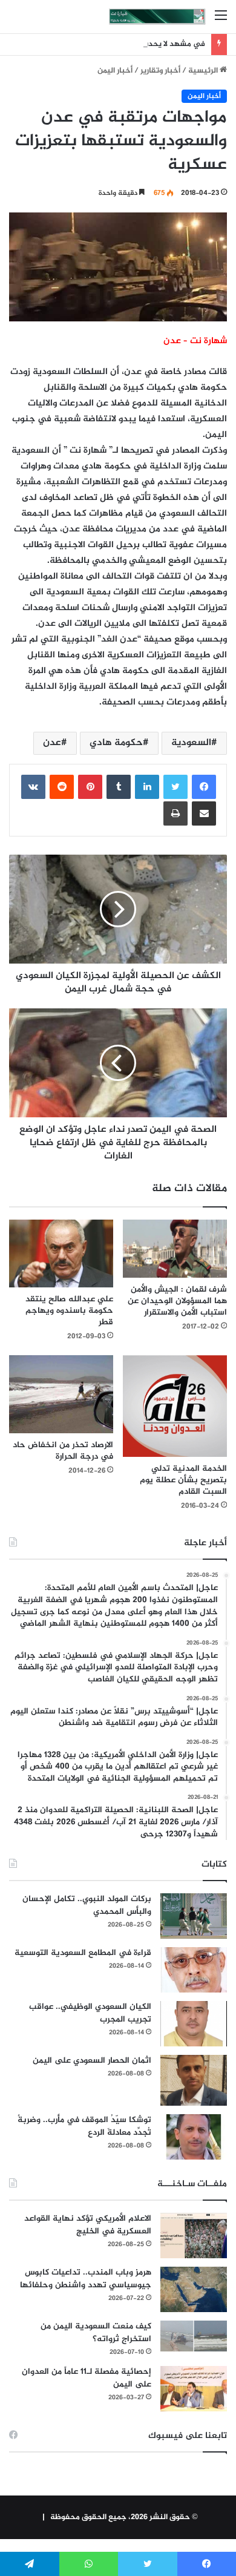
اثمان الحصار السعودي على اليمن (92, 2061)
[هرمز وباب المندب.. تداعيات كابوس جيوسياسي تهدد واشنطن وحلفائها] (194, 2289)
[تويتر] (175, 787)
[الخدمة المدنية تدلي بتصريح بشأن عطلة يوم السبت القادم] (175, 1406)
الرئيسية (204, 71)
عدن (52, 743)
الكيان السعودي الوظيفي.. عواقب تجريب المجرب (90, 2013)
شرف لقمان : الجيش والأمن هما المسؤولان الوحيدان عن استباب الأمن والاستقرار (177, 1301)
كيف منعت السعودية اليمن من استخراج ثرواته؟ (96, 2333)
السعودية (191, 743)
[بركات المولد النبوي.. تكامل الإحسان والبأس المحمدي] (194, 1916)
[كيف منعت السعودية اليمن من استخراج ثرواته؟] (194, 2336)
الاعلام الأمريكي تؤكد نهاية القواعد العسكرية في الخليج (88, 2225)
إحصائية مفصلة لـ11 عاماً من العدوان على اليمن (87, 2378)
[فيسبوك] (204, 787)
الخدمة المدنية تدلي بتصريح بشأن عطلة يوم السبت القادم (183, 1480)
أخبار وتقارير (160, 71)
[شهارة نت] (157, 17)
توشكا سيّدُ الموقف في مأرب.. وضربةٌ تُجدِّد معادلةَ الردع (84, 2126)
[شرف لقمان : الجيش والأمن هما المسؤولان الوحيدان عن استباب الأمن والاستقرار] (175, 1249)
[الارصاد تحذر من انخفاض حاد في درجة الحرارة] (61, 1394)
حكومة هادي (116, 743)
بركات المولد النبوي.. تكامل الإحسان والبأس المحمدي (87, 1905)
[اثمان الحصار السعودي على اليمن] (194, 2080)
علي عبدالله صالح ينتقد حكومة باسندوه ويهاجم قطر (69, 1311)
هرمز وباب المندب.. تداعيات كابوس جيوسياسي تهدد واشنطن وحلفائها (86, 2279)
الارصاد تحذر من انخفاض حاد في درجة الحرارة (63, 1451)
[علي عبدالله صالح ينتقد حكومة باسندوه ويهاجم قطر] (61, 1253)
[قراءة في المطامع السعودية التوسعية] (194, 1970)
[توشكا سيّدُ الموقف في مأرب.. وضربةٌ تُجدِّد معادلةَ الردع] (194, 2137)
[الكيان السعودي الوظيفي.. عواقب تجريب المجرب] (194, 2024)
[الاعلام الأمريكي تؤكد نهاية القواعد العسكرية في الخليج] (194, 2236)
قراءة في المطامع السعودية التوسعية (83, 1953)
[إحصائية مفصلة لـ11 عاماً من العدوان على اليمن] (194, 2389)
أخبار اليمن (115, 71)
